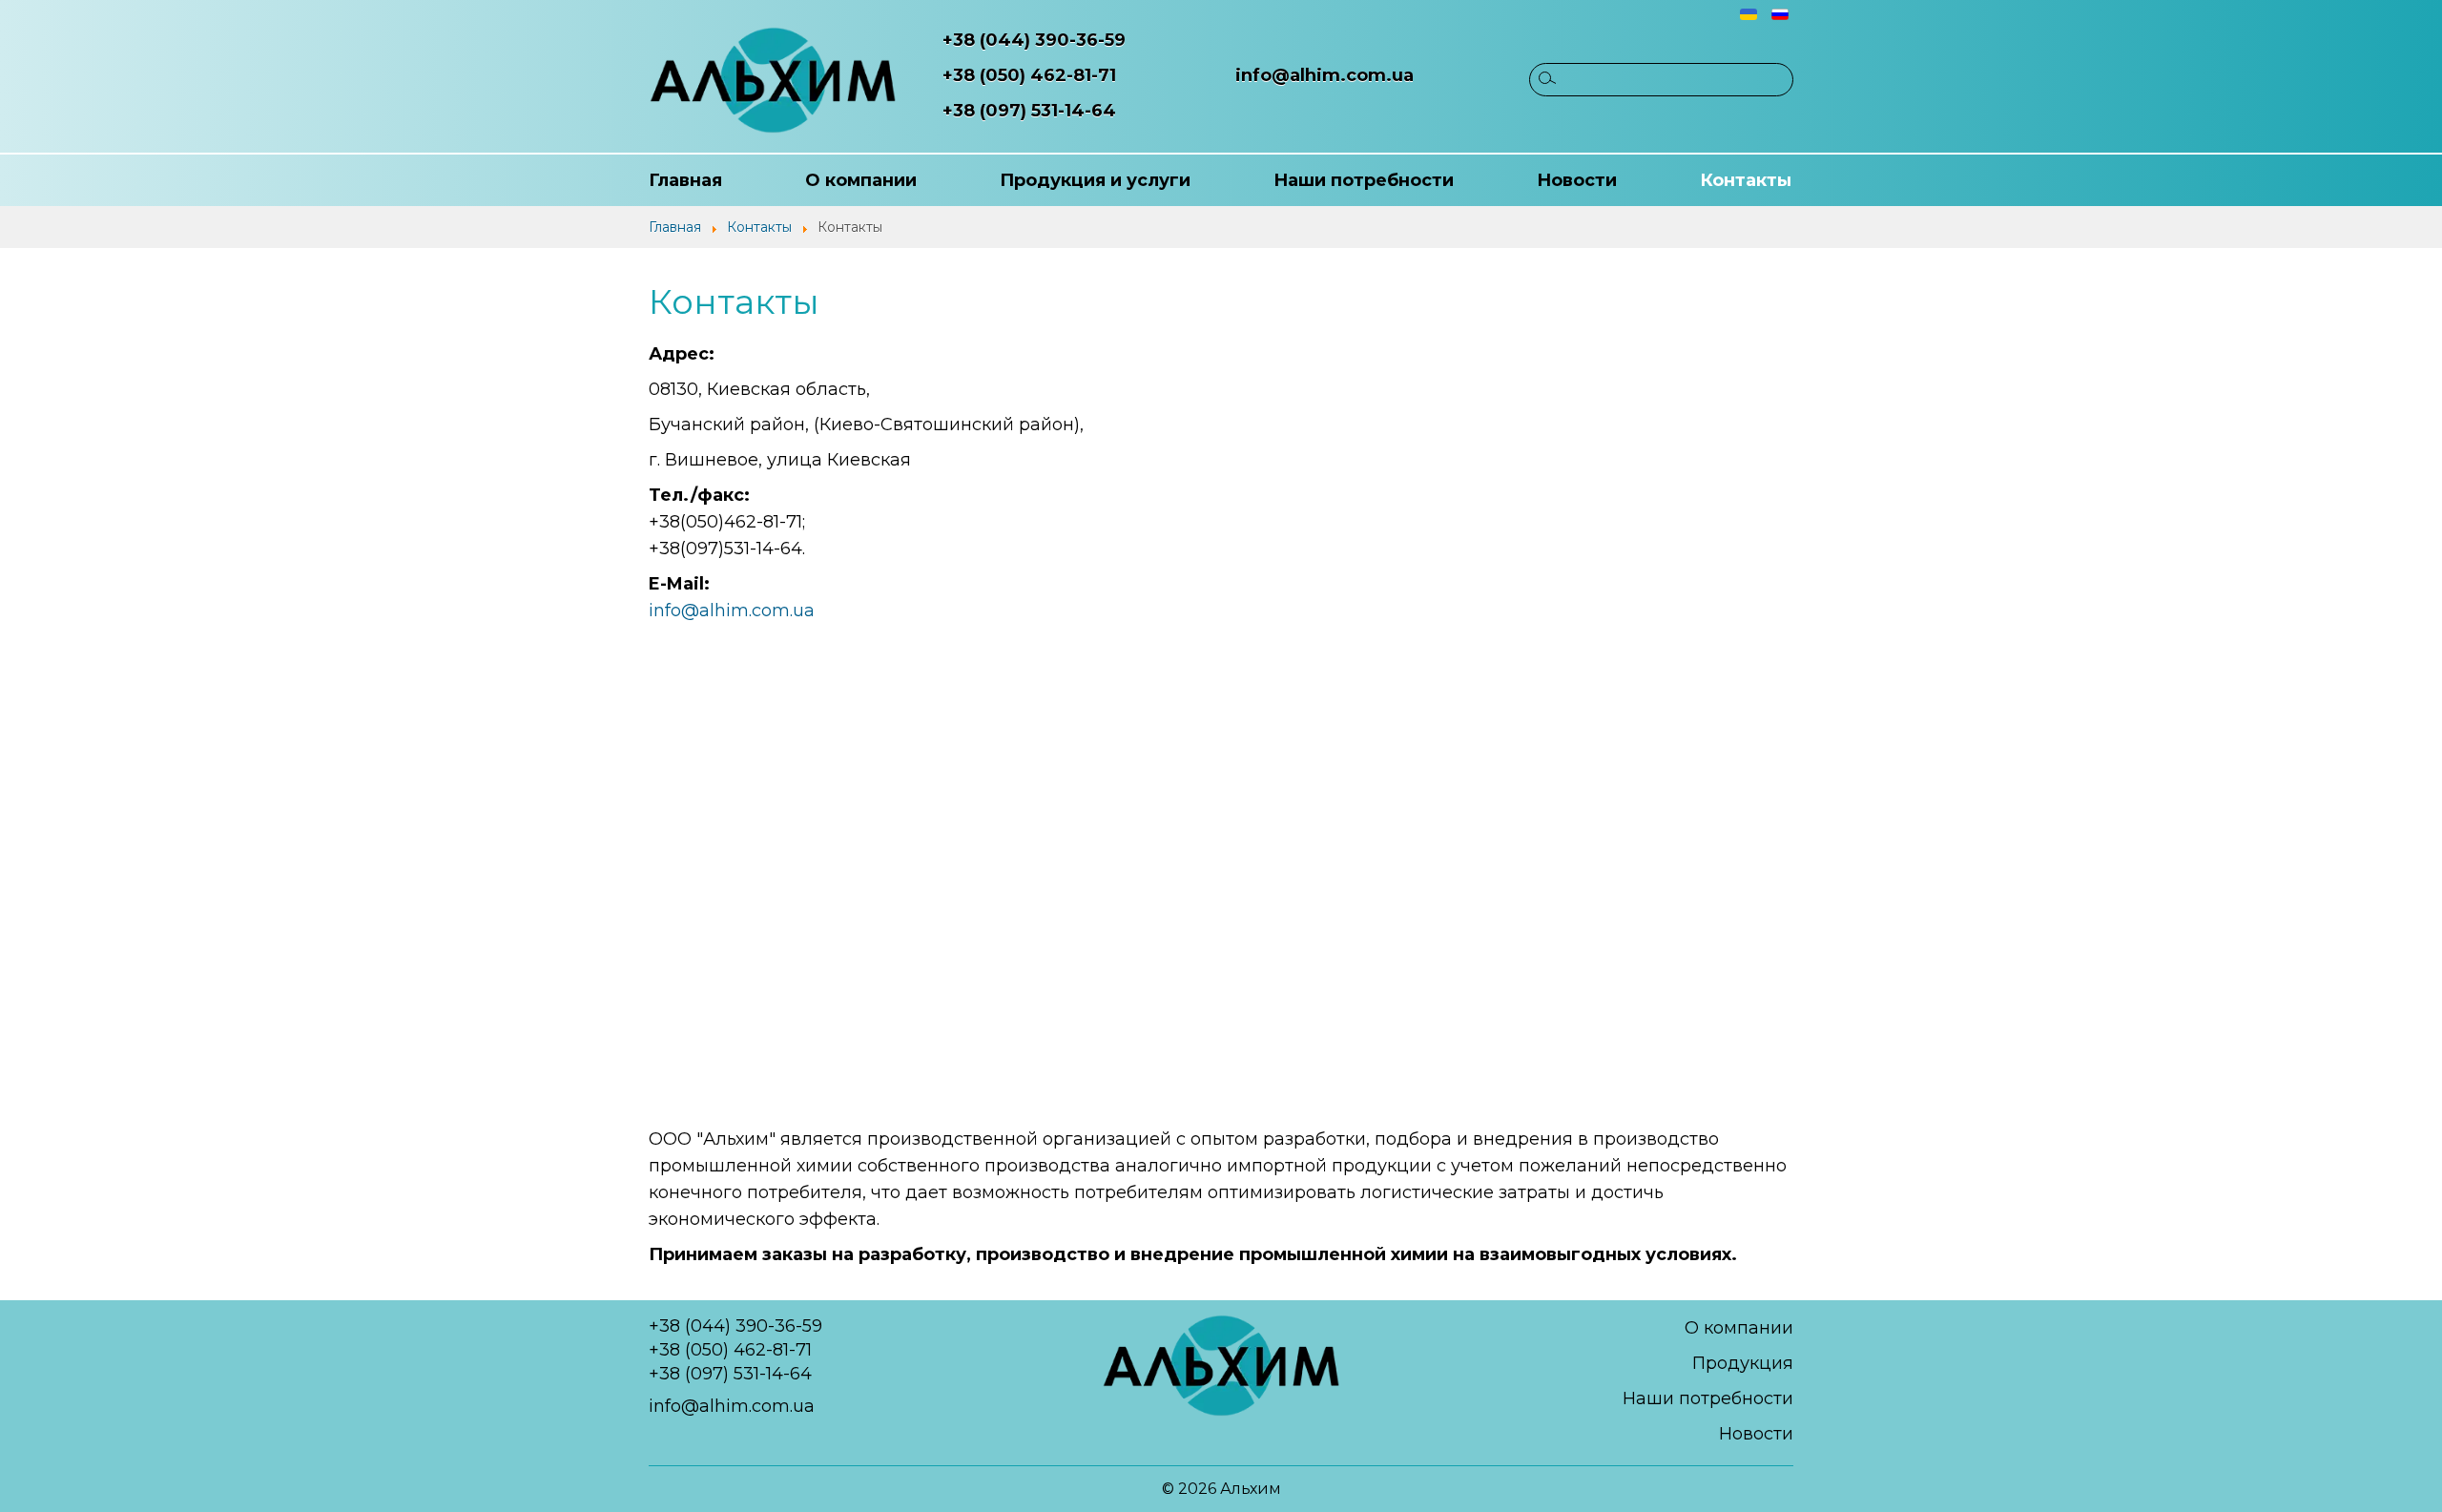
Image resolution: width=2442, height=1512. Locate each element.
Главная (685, 180)
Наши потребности (1364, 180)
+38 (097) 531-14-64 (1029, 111)
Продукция (1743, 1363)
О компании (861, 180)
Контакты (1746, 180)
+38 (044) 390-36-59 (1034, 40)
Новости (1577, 180)
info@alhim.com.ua (1324, 75)
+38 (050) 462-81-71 (1029, 75)
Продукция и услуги (1095, 180)
